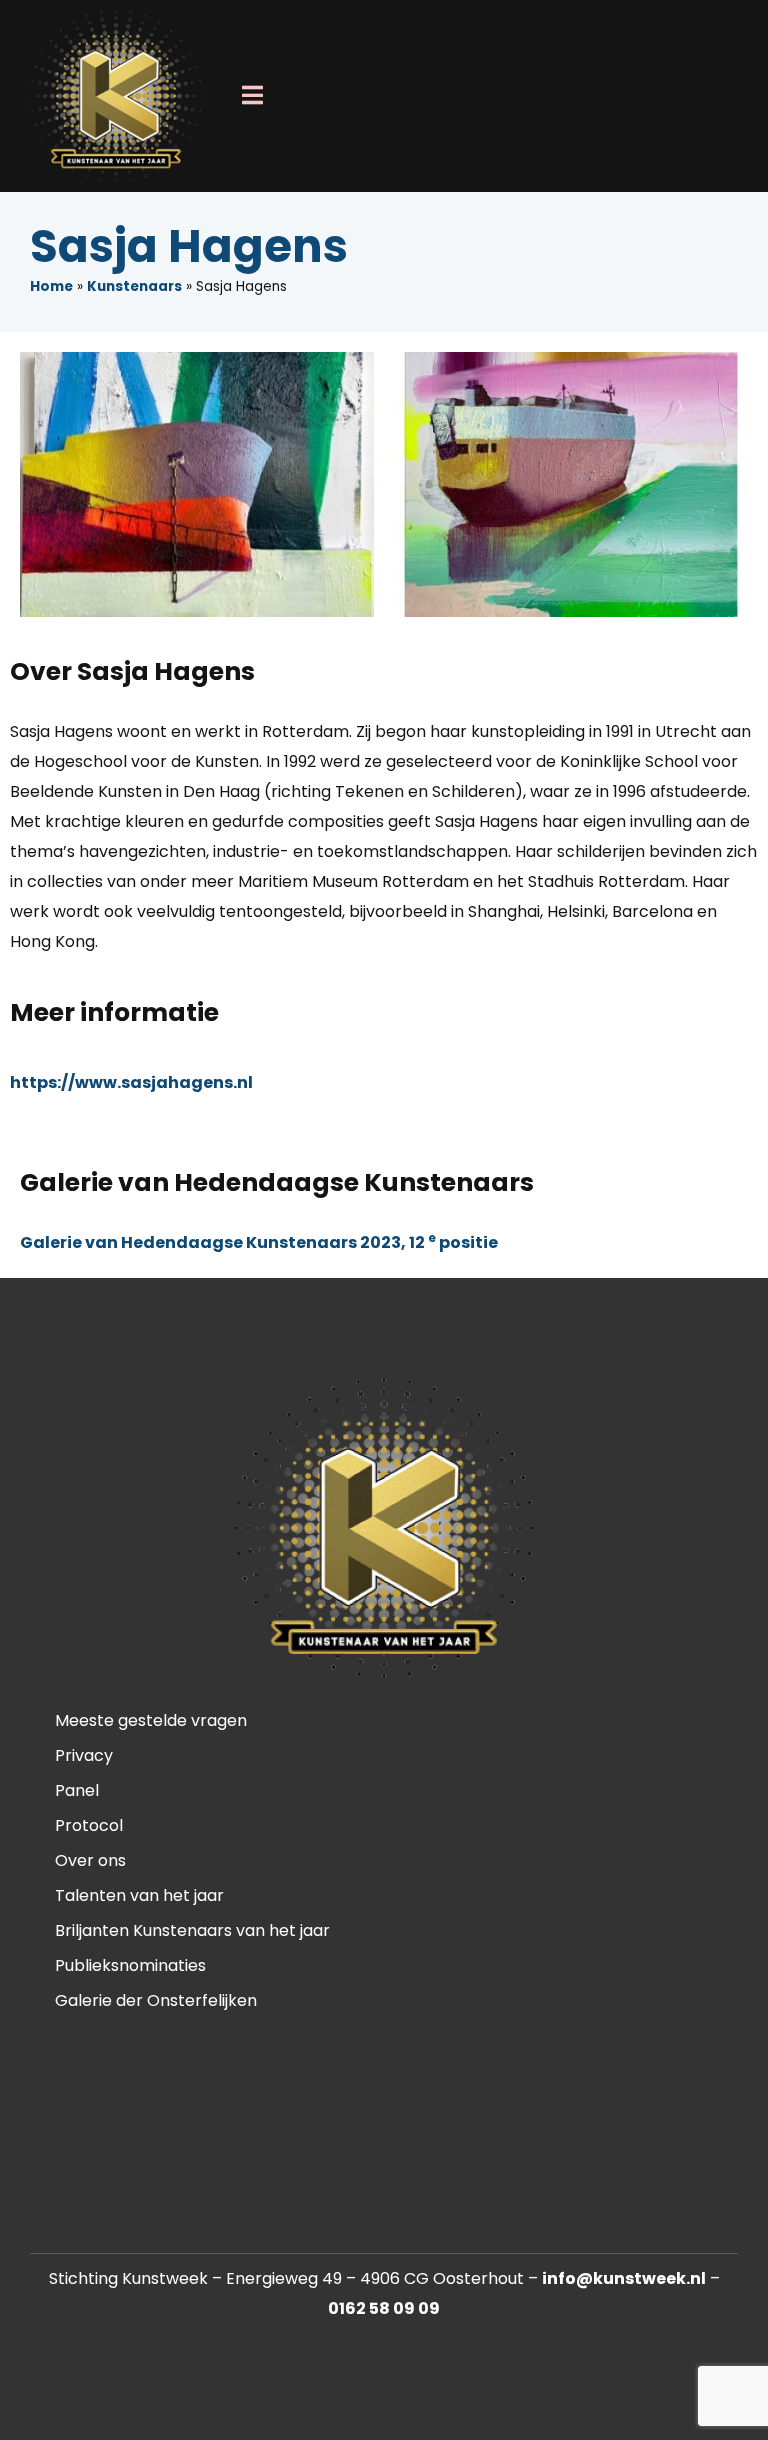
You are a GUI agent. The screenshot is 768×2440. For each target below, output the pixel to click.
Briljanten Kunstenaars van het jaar (192, 1930)
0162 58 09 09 (384, 2308)
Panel (77, 1790)
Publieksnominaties (130, 1965)
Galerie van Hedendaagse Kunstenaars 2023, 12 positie (259, 1242)
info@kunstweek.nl (624, 2278)
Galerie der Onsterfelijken (156, 2000)
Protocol (89, 1825)
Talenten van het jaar (139, 1895)
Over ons (90, 1860)
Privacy (84, 1755)
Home (51, 286)
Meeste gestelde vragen (151, 1720)
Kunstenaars (134, 286)
